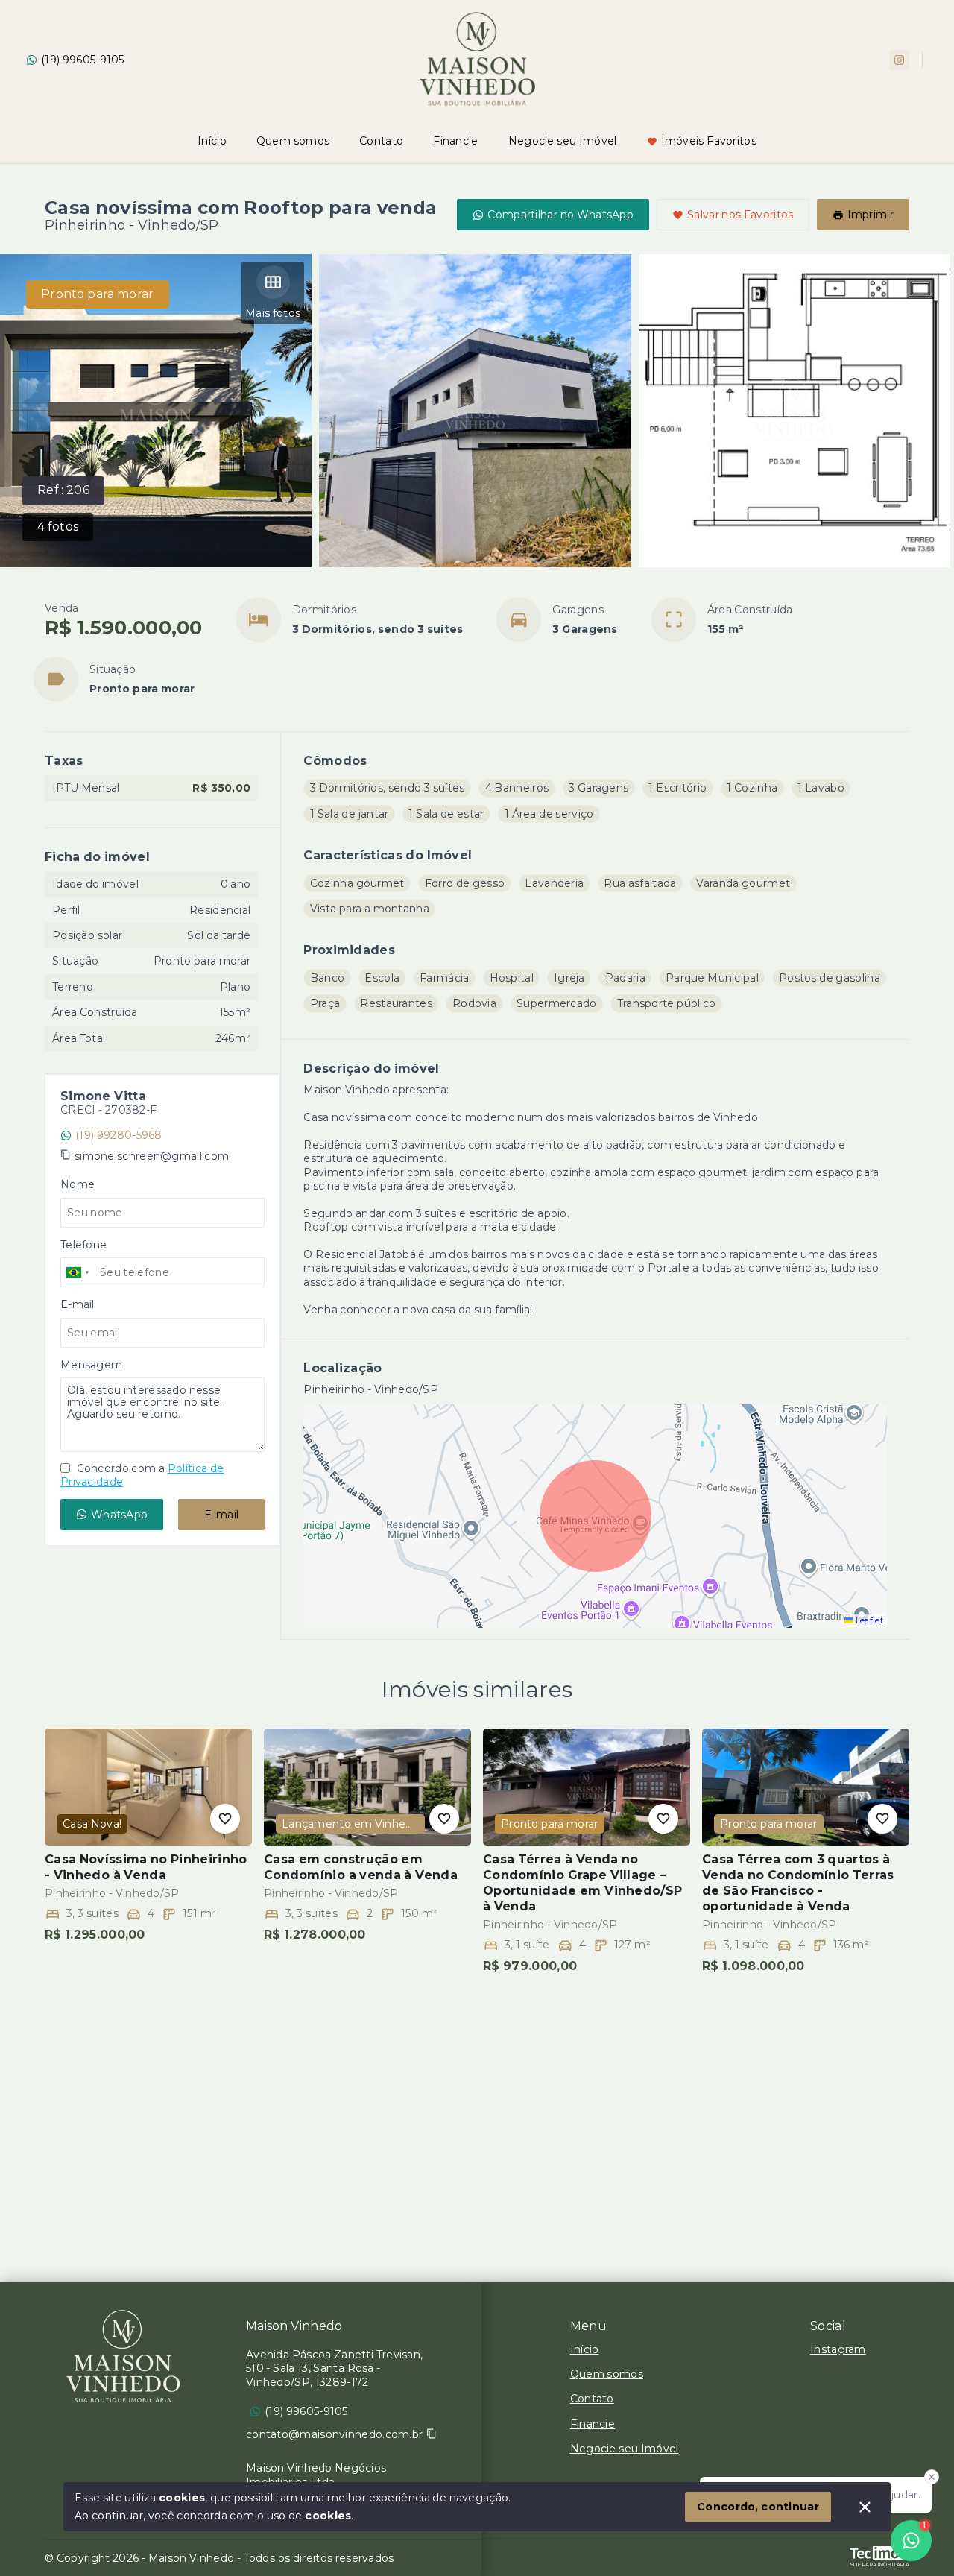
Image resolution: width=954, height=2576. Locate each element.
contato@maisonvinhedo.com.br (334, 2434)
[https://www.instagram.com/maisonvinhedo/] (899, 60)
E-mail (221, 1515)
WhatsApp (119, 1515)
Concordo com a (142, 1475)
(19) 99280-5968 (119, 1135)
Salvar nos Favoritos (740, 215)
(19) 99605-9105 (83, 60)
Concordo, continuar (758, 2507)
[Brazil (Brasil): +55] (78, 1272)
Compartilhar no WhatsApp (560, 215)
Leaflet (868, 1620)
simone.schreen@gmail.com (152, 1156)
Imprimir (871, 215)
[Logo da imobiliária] (123, 2357)
